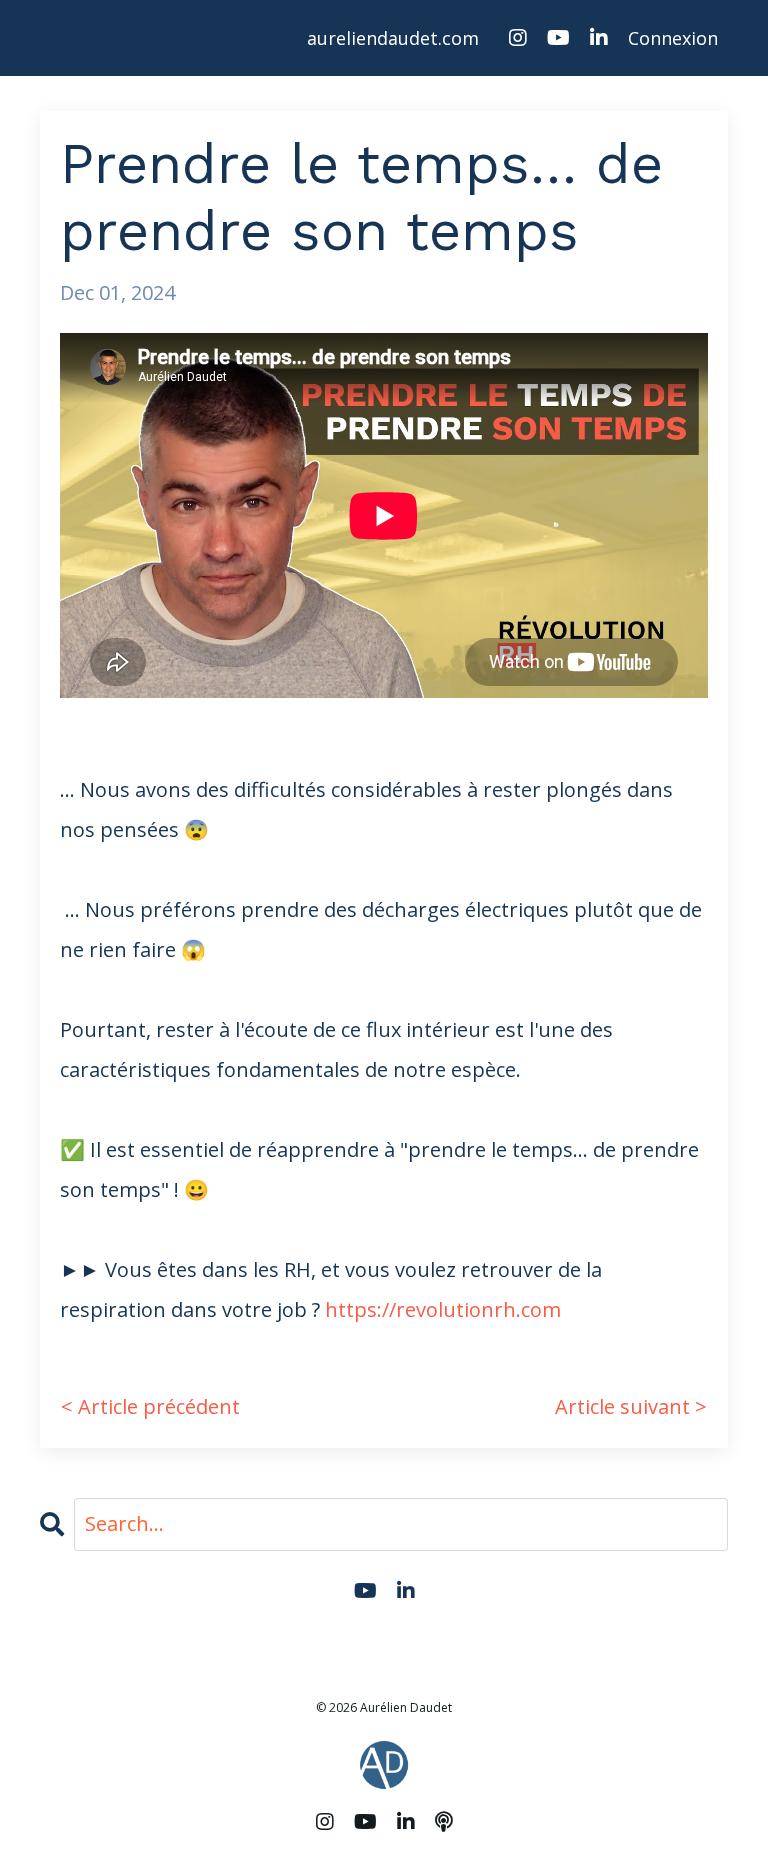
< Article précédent (150, 1406)
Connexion (673, 38)
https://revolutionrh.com (443, 1309)
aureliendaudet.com (393, 38)
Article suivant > (631, 1406)
